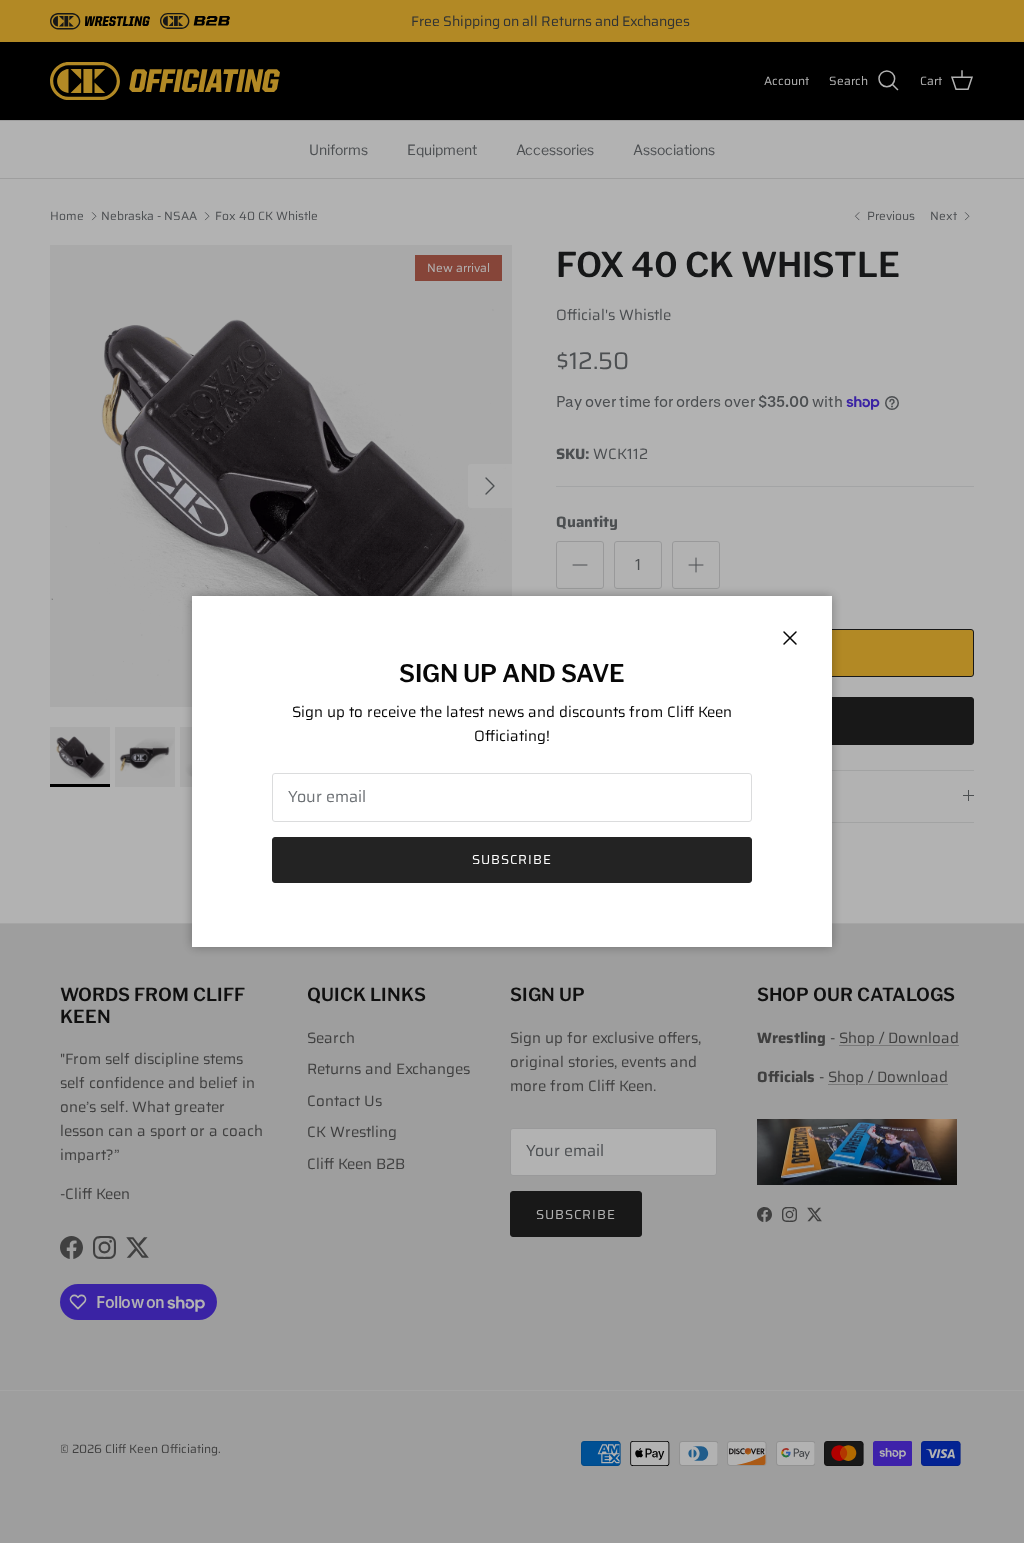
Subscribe (512, 859)
